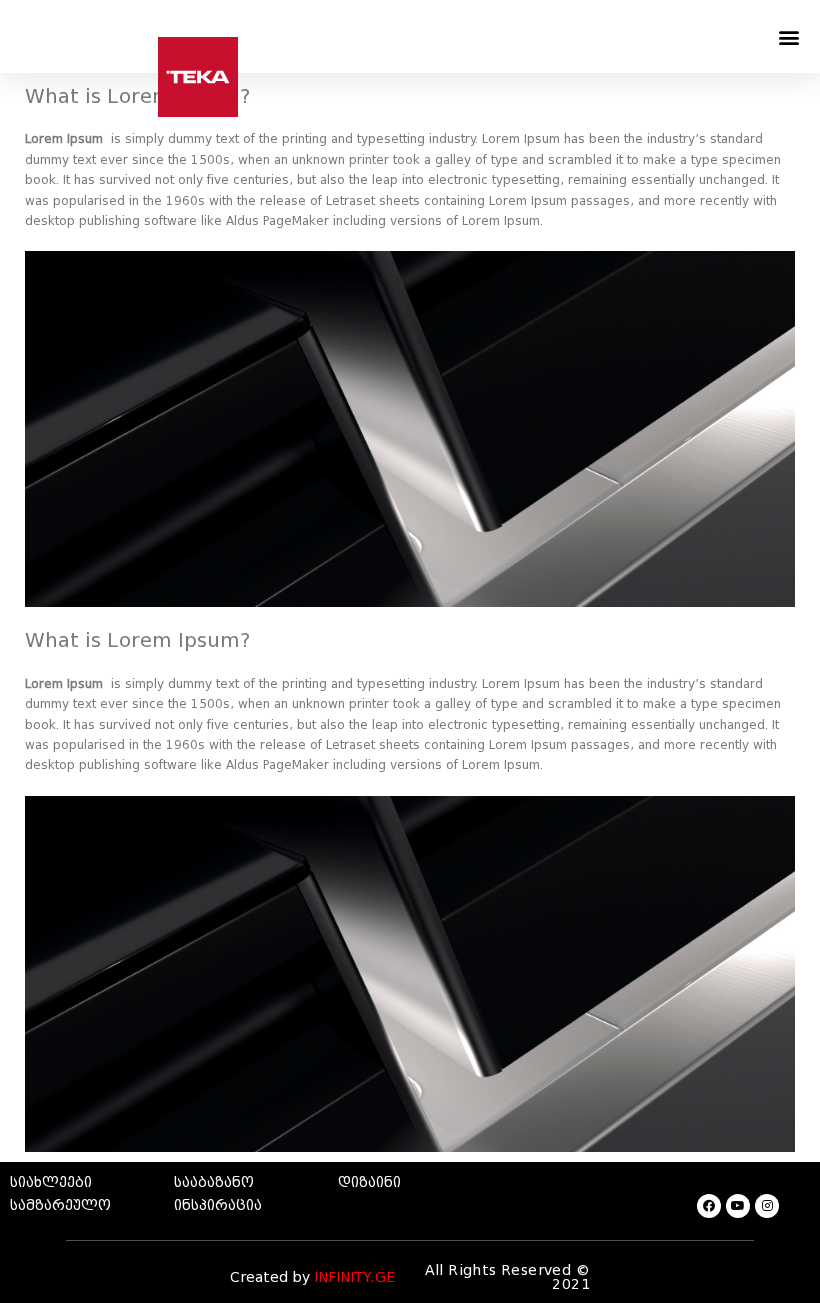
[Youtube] (738, 1206)
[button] (788, 36)
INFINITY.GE (354, 1277)
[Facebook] (709, 1206)
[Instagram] (767, 1206)
